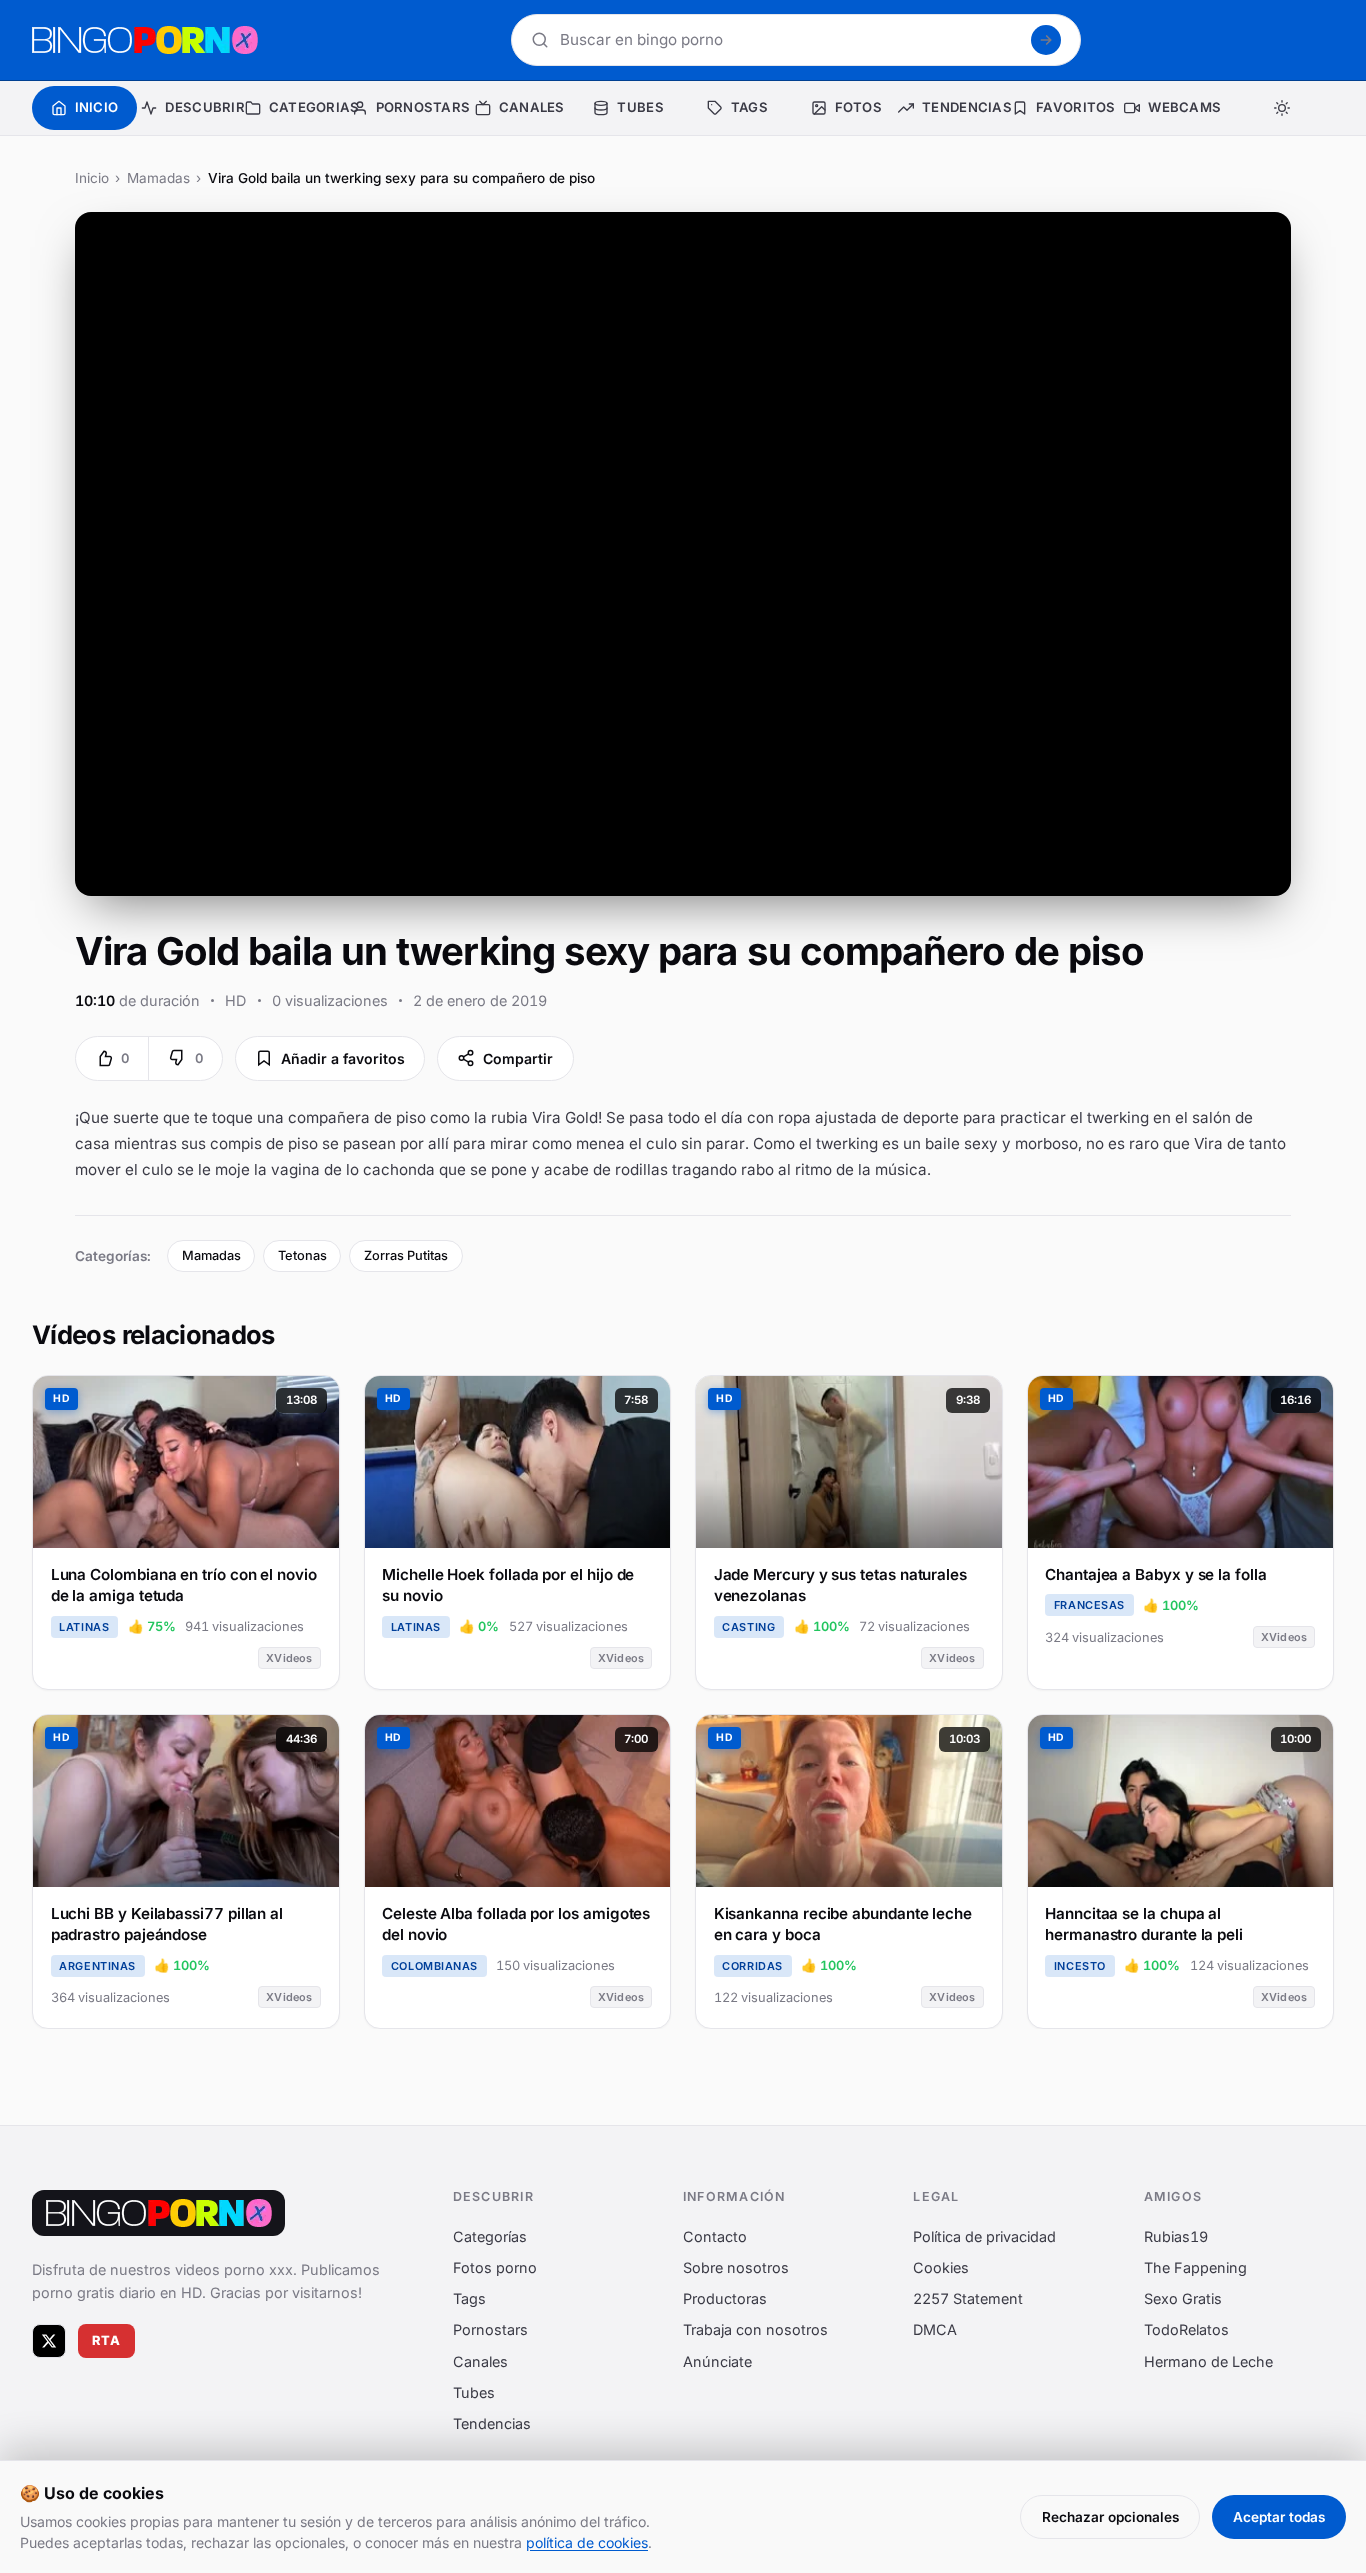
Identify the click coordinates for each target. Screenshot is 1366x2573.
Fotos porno (495, 2267)
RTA (107, 2340)
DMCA (935, 2329)
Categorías (490, 2236)
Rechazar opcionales (1110, 2517)
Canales (480, 2360)
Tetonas (302, 1255)
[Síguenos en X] (49, 2340)
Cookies (941, 2267)
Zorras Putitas (406, 1255)
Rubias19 (1176, 2236)
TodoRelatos (1186, 2329)
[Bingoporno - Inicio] (158, 2213)
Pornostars (490, 2329)
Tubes (474, 2392)
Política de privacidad (984, 2236)
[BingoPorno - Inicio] (145, 40)
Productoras (725, 2298)
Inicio (92, 178)
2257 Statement (968, 2298)
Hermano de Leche (1208, 2360)
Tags (469, 2298)
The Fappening (1195, 2267)
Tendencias (492, 2423)
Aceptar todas (1279, 2517)
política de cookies (587, 2542)
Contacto (715, 2236)
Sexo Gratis (1183, 2298)
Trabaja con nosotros (755, 2329)
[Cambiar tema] (1281, 108)
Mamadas (158, 178)
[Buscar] (1046, 40)
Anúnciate (717, 2360)
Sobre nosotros (736, 2267)
